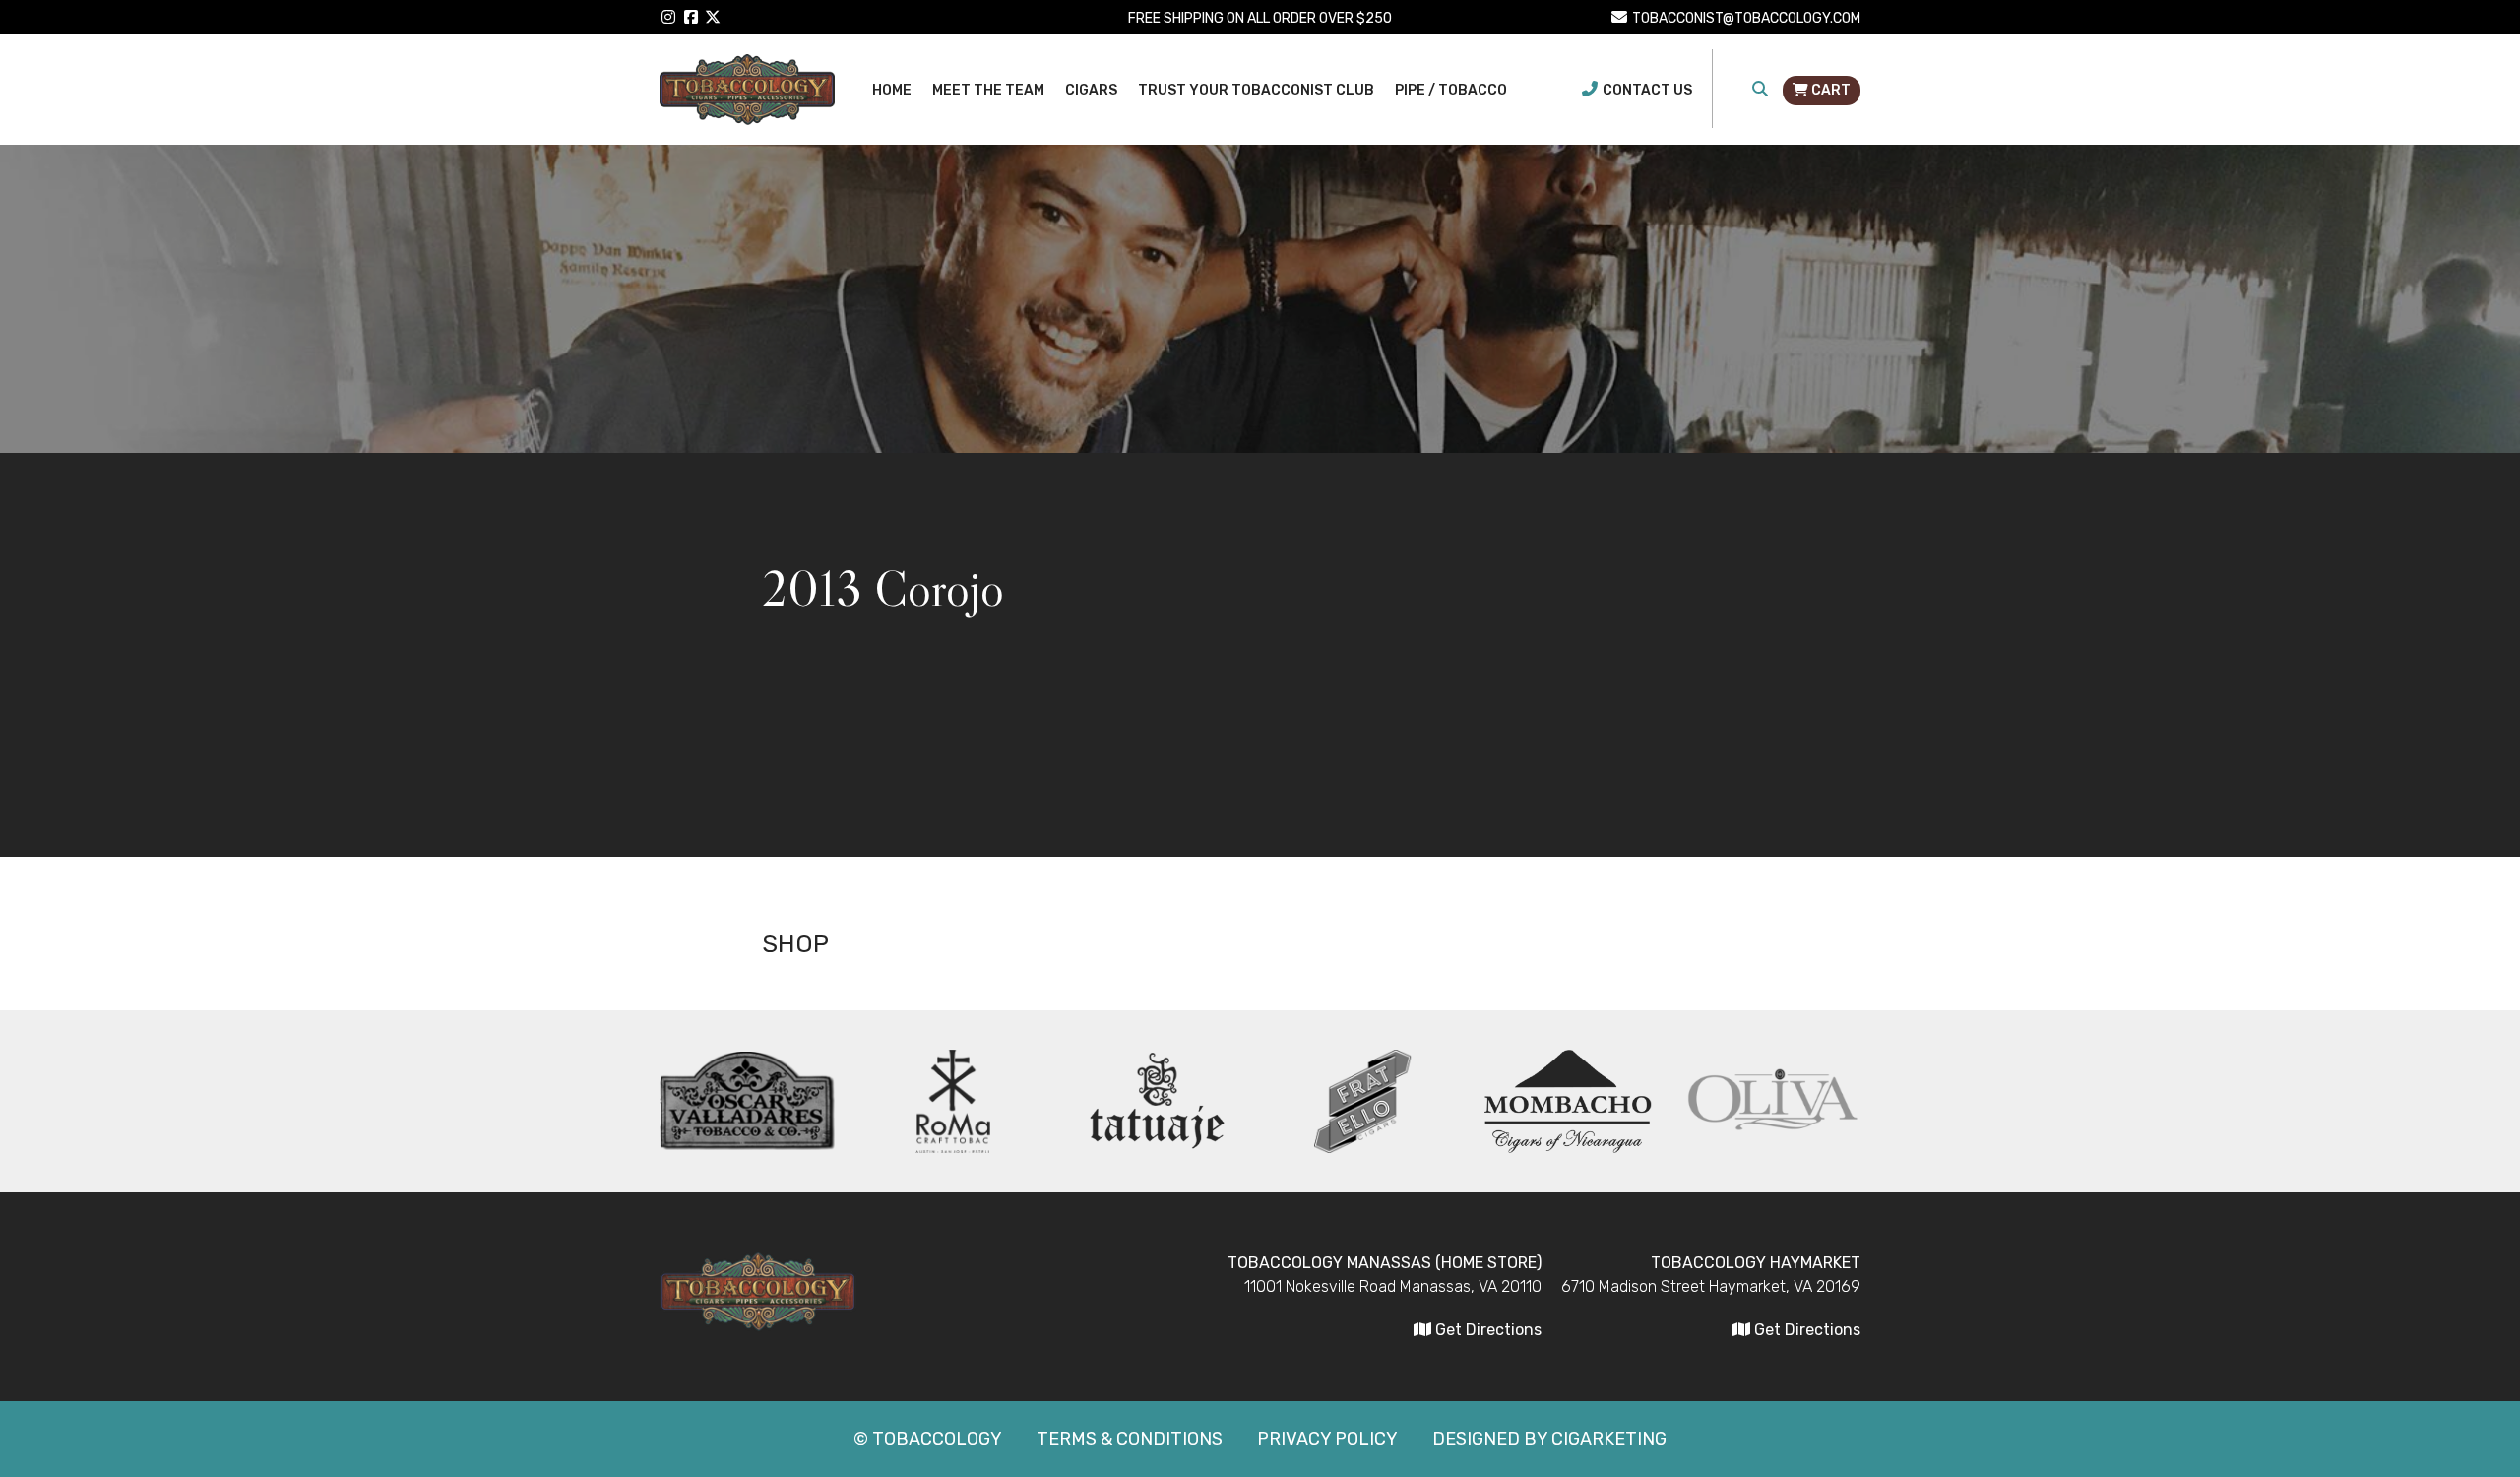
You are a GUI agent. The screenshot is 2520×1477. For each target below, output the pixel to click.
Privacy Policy (1327, 1439)
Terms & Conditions (1130, 1439)
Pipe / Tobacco (1451, 90)
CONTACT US (1647, 90)
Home (892, 90)
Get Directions (1805, 1330)
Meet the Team (988, 90)
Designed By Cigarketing (1549, 1439)
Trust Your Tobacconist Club (1256, 90)
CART (1829, 90)
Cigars (1091, 90)
